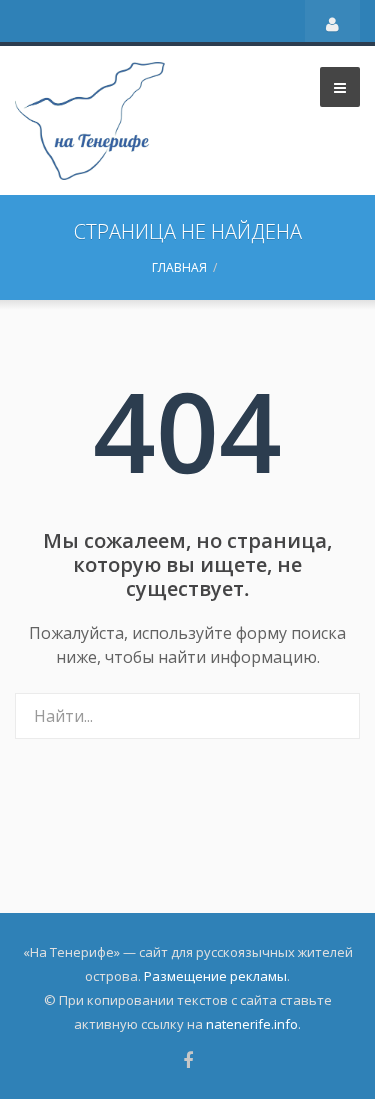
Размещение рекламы (215, 976)
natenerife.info (252, 1024)
